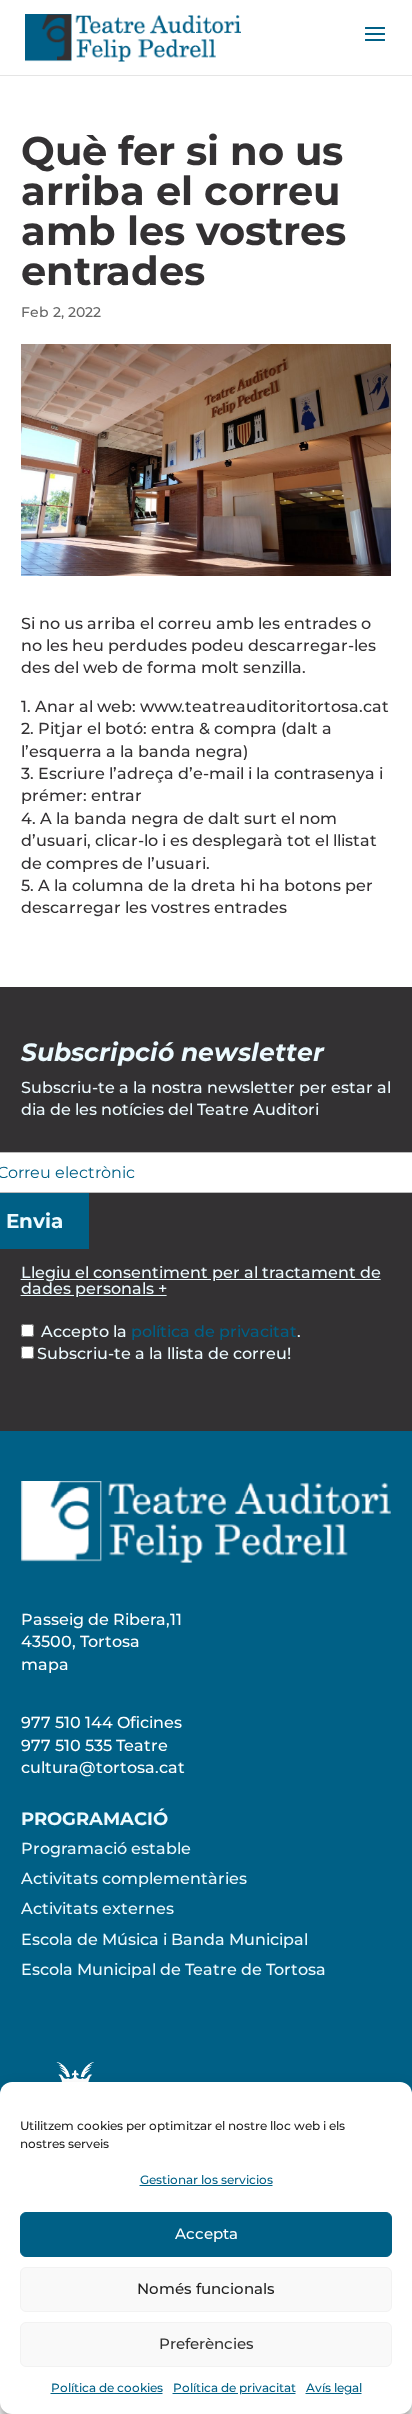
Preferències (206, 2343)
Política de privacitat (234, 2387)
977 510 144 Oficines (101, 1722)
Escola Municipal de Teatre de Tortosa (173, 1969)
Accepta (206, 2233)
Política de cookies (107, 2387)
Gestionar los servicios (206, 2179)
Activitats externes (97, 1908)
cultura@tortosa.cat (103, 1767)
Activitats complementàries (134, 1878)
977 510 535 (66, 1745)
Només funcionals (206, 2288)
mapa (45, 1664)
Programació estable (106, 1848)
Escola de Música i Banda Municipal (164, 1939)
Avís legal (334, 2387)
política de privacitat (214, 1331)
